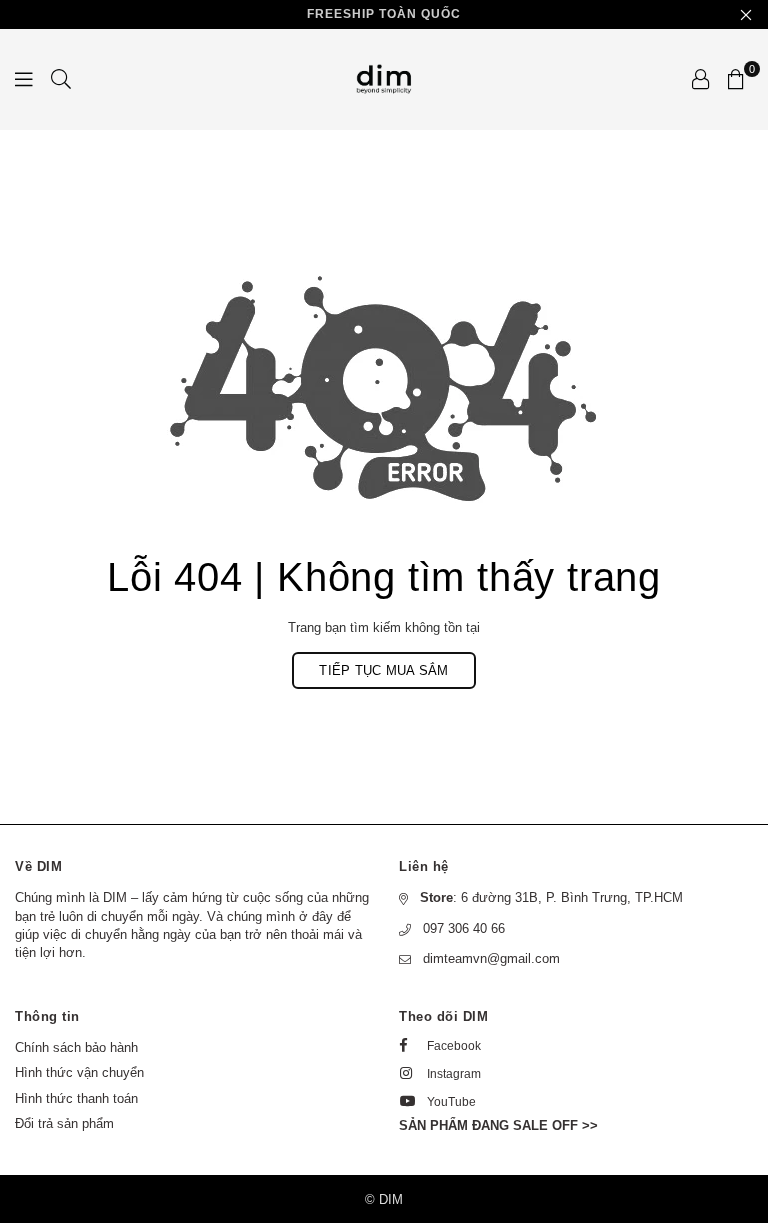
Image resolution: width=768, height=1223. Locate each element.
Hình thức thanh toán (76, 1098)
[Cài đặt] (701, 79)
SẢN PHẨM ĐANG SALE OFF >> (498, 1125)
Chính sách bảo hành (76, 1047)
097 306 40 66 (464, 928)
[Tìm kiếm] (61, 79)
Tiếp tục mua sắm (383, 670)
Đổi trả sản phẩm (64, 1123)
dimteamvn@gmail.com (491, 958)
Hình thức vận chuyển (79, 1072)
